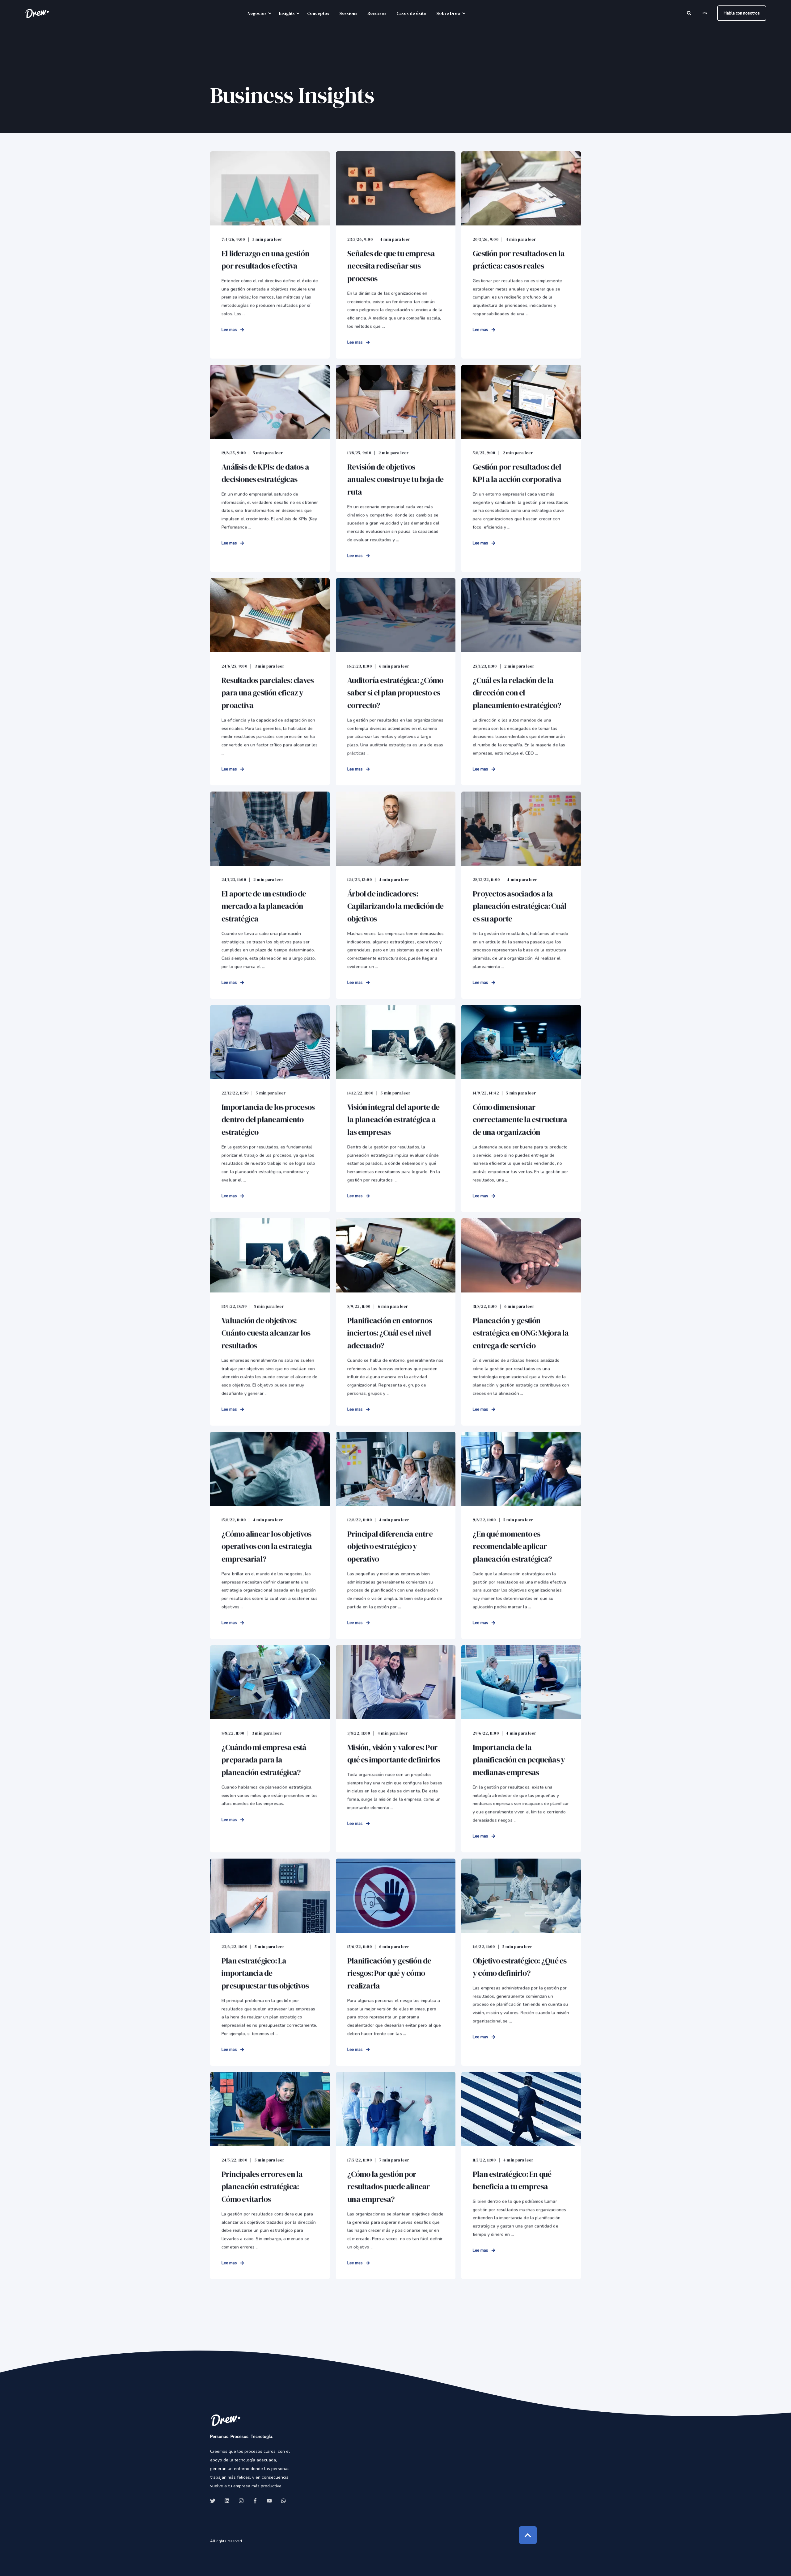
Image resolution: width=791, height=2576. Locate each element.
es (705, 13)
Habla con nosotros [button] (742, 13)
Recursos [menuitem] (377, 13)
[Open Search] (690, 13)
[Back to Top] (528, 2535)
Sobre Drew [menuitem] (448, 13)
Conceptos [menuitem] (318, 13)
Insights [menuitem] (287, 13)
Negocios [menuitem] (257, 13)
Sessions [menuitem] (348, 13)
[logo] (226, 2420)
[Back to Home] (37, 13)
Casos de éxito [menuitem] (411, 13)
